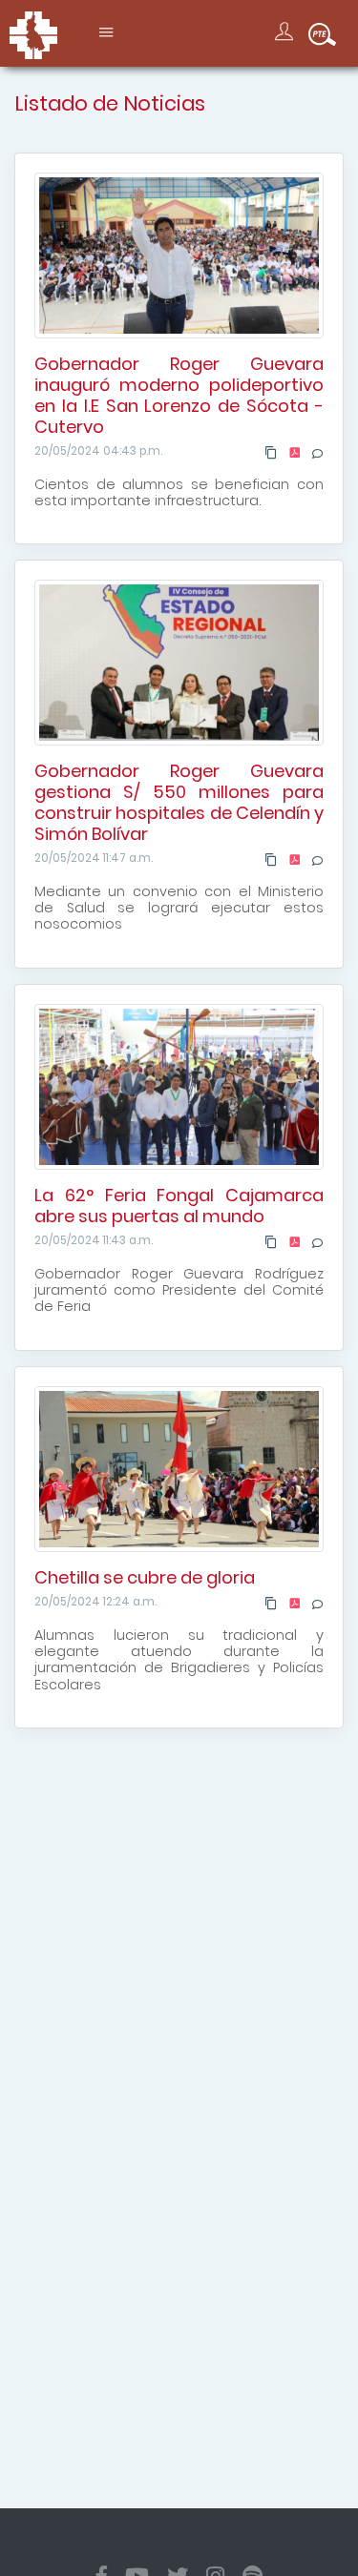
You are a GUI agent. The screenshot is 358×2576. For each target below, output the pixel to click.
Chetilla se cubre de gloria (145, 1577)
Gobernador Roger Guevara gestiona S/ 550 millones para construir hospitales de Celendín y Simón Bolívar (179, 803)
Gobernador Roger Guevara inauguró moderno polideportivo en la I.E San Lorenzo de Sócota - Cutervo (179, 395)
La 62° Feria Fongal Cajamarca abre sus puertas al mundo (179, 1206)
